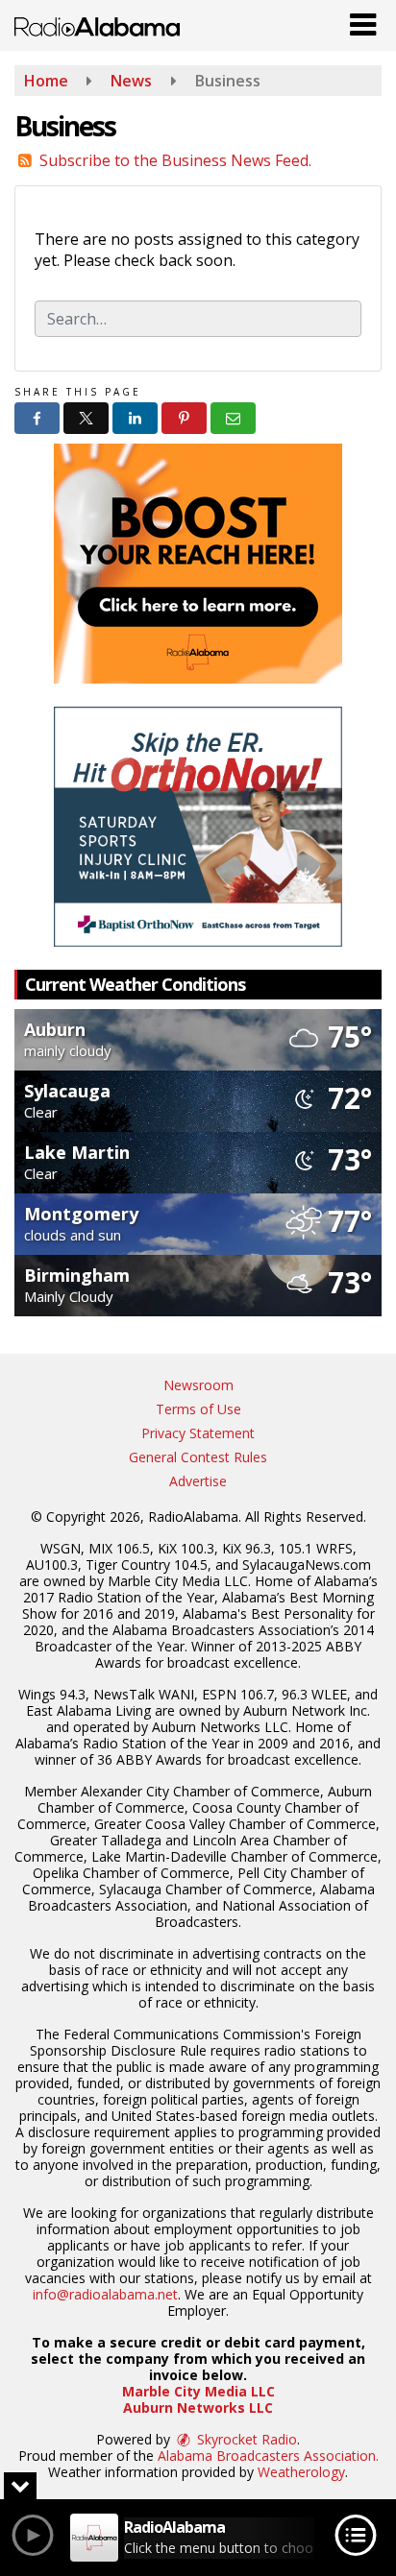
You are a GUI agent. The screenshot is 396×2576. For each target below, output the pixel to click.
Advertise (198, 1481)
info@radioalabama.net (105, 2294)
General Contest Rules (198, 1457)
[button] (363, 20)
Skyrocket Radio (245, 2439)
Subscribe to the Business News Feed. (175, 160)
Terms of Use (198, 1409)
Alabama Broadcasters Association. (268, 2456)
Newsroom (198, 1385)
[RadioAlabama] (97, 25)
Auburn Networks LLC (198, 2407)
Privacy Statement (198, 1433)
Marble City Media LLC (198, 2391)
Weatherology (301, 2472)
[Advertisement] (198, 564)
